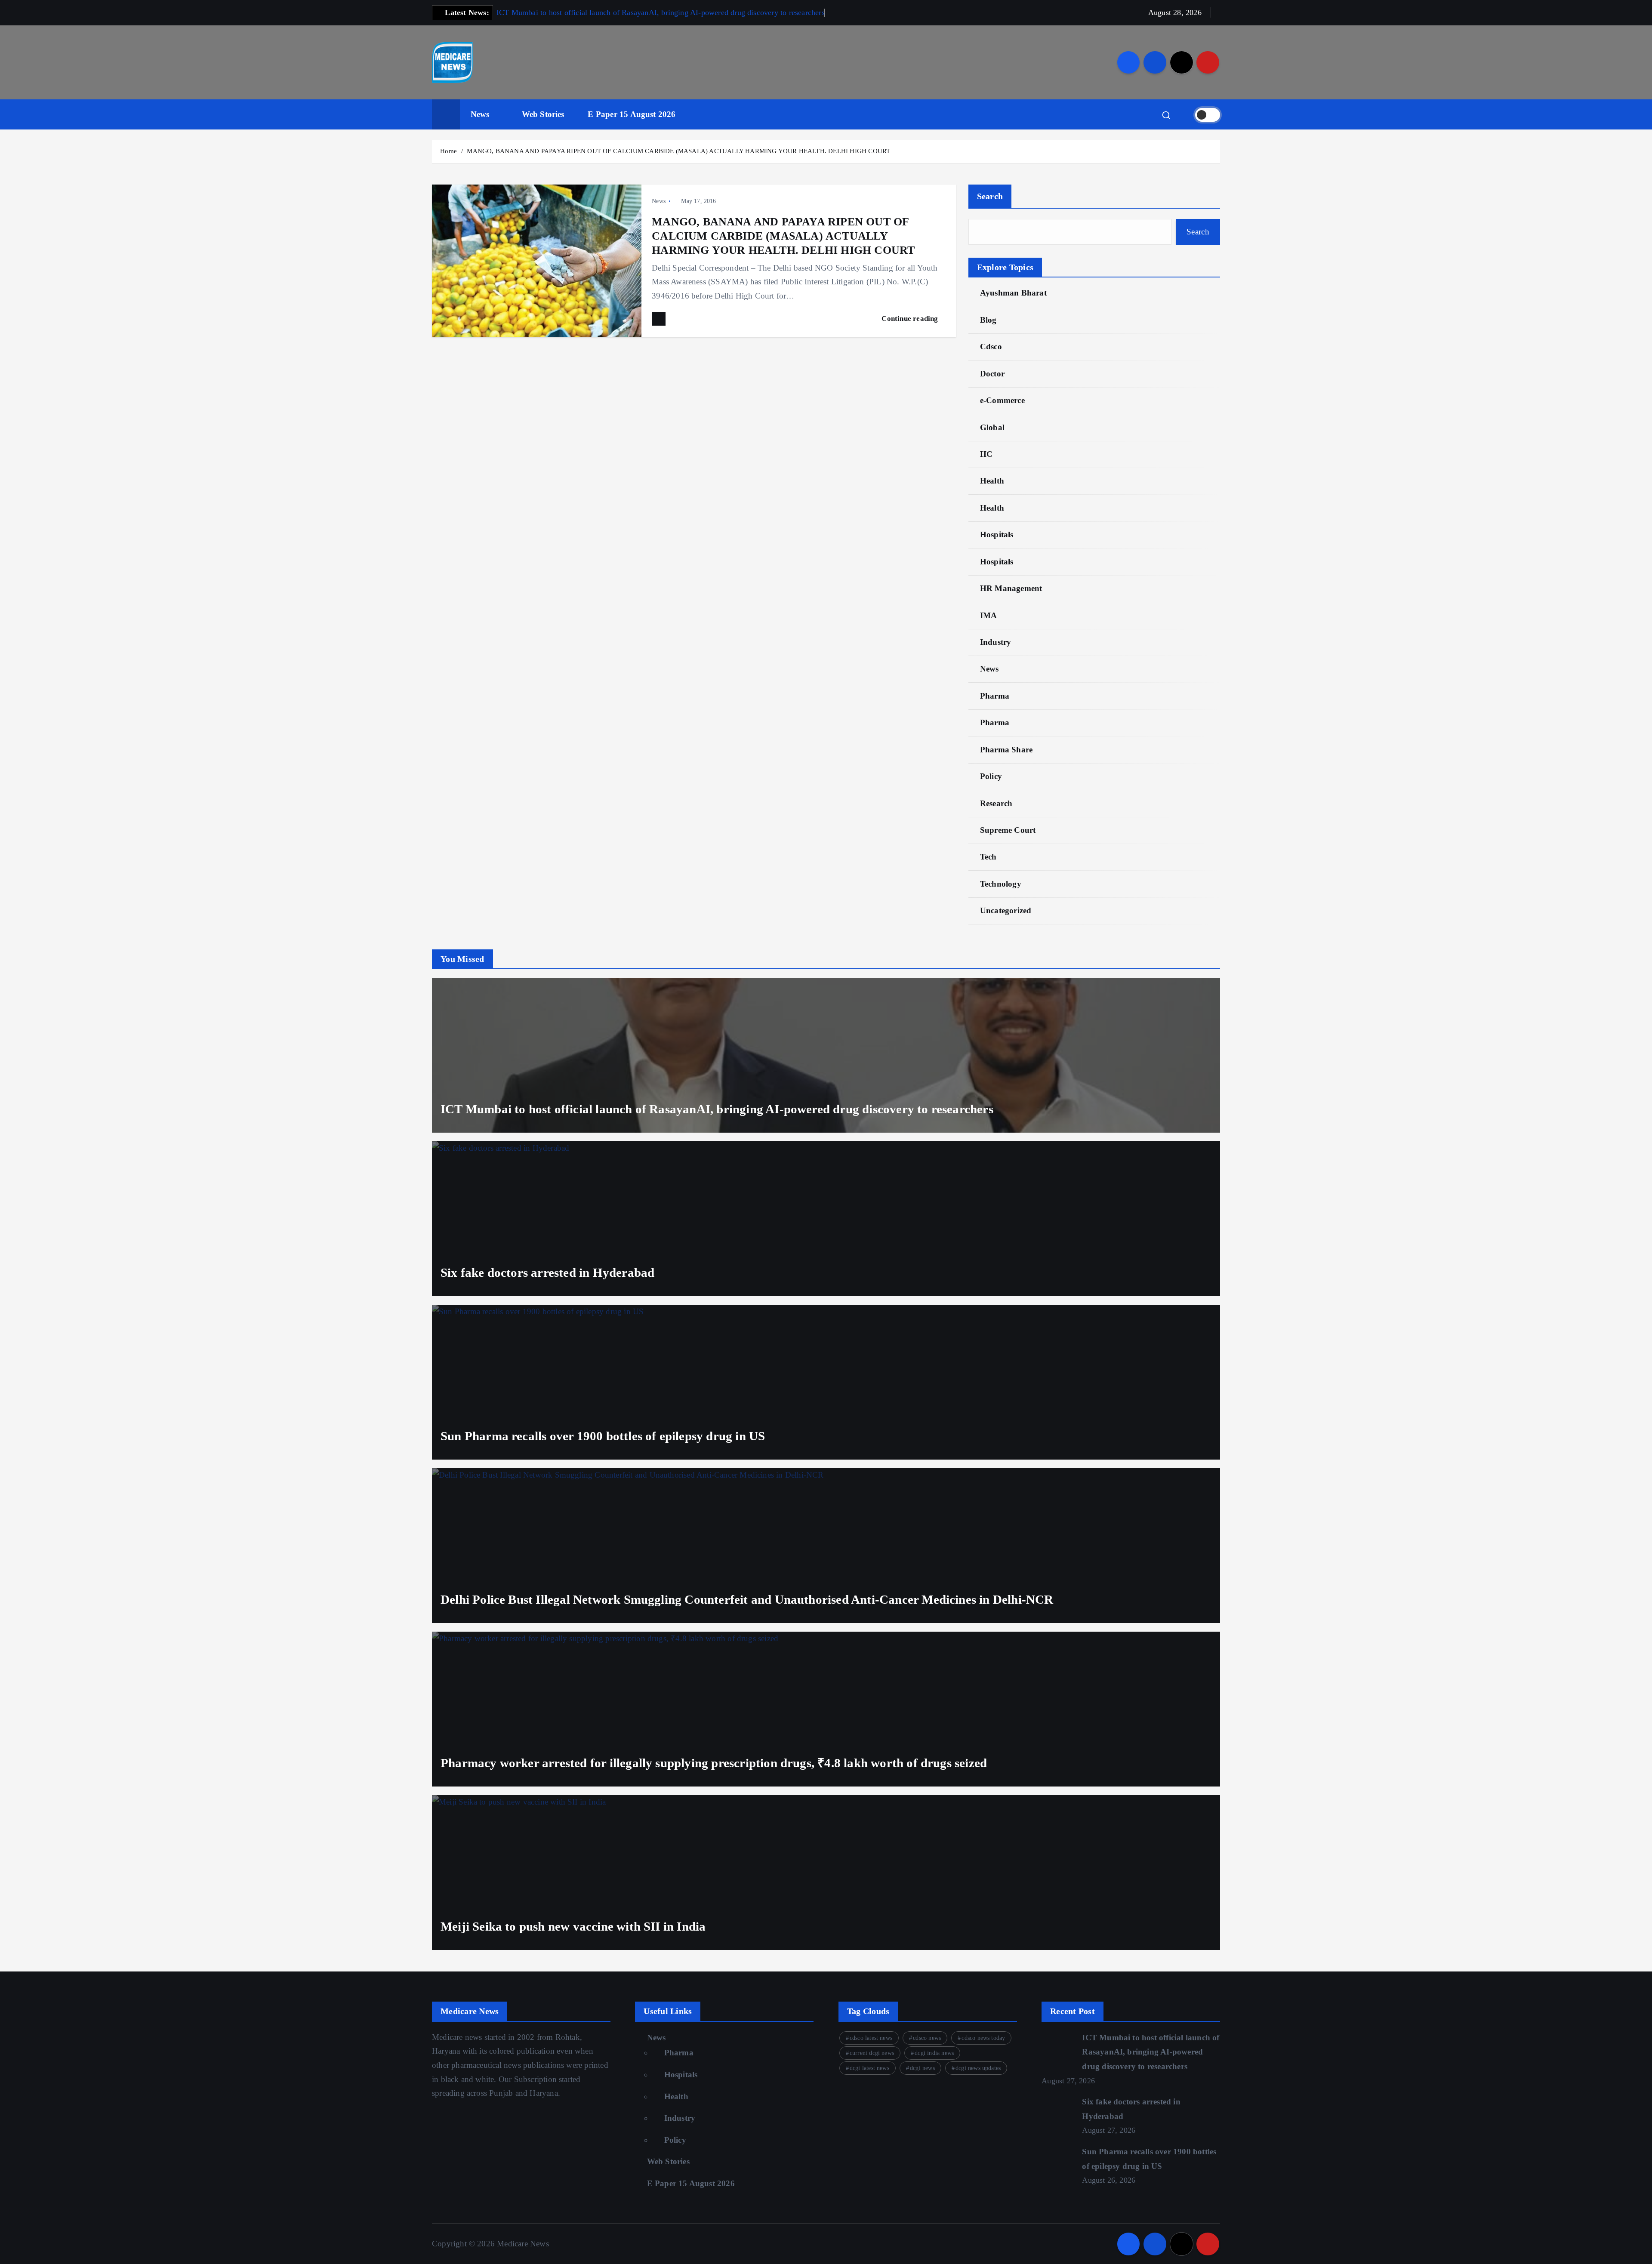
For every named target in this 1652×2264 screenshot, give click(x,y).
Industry (996, 642)
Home (448, 151)
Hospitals (997, 534)
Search (990, 196)
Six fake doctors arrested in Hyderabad (547, 1272)
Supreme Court (1008, 830)
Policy (991, 776)
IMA (989, 615)
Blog (988, 320)
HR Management (1011, 588)
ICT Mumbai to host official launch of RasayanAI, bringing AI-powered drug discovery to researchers (661, 12)
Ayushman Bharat (1013, 293)
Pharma (995, 696)
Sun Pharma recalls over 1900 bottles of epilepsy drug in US (603, 1436)
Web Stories (543, 114)
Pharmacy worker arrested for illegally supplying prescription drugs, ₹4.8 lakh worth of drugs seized (714, 1763)
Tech (988, 857)
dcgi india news (934, 2053)
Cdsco (991, 347)
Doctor (992, 374)
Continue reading (911, 319)
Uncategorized (1006, 910)
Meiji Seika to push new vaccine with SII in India (573, 1926)
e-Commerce (1002, 400)
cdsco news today (983, 2038)
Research (996, 803)
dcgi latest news (869, 2068)
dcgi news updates (978, 2068)
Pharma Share (1006, 750)
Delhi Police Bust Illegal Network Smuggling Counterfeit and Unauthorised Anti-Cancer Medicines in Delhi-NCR (747, 1599)
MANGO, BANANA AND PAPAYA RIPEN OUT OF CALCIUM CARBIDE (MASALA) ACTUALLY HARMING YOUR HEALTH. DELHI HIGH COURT (678, 151)
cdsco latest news (871, 2038)
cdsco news (927, 2038)
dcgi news (922, 2068)
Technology (1001, 884)
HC (986, 454)
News (480, 114)
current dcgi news (872, 2053)
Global (992, 427)
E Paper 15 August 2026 (632, 114)
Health (992, 481)
